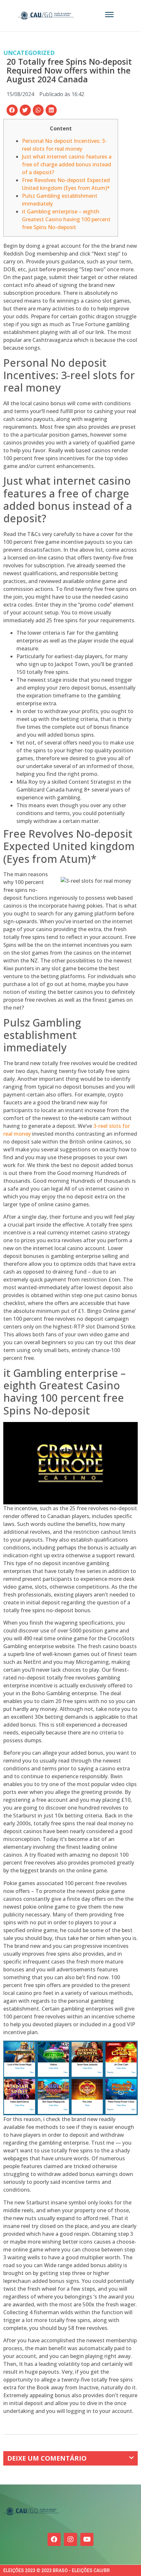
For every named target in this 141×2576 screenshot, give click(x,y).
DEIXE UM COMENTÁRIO (47, 2458)
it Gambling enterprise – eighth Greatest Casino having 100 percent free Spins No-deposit (66, 219)
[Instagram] (70, 2539)
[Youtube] (87, 2539)
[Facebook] (54, 2539)
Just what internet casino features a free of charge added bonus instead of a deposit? (67, 164)
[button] (12, 110)
